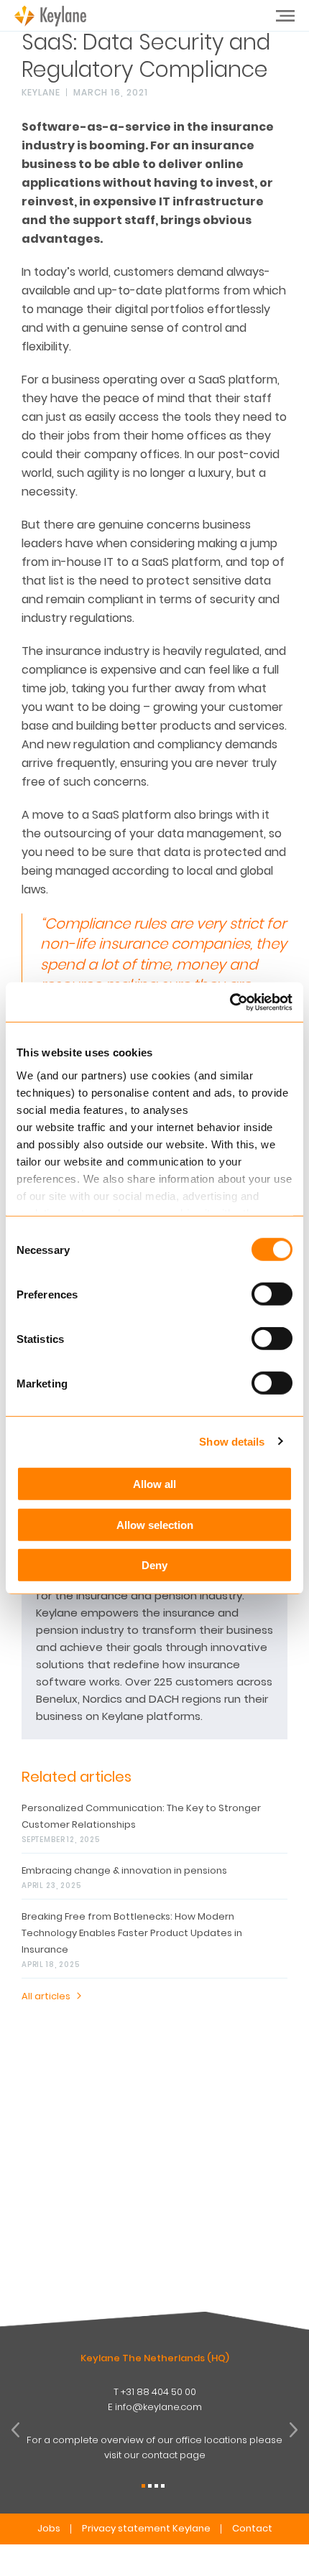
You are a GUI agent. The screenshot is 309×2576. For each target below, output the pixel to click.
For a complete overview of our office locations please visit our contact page (154, 2447)
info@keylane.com (158, 2407)
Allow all (154, 1484)
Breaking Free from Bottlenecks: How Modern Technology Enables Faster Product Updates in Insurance (132, 1933)
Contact (252, 2528)
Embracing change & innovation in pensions (124, 1870)
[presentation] (15, 2430)
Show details (232, 1441)
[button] (143, 2486)
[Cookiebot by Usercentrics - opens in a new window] (230, 1002)
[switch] (272, 1294)
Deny (154, 1565)
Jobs (49, 2528)
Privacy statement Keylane (146, 2528)
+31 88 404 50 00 (158, 2392)
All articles (46, 1996)
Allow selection (155, 1524)
